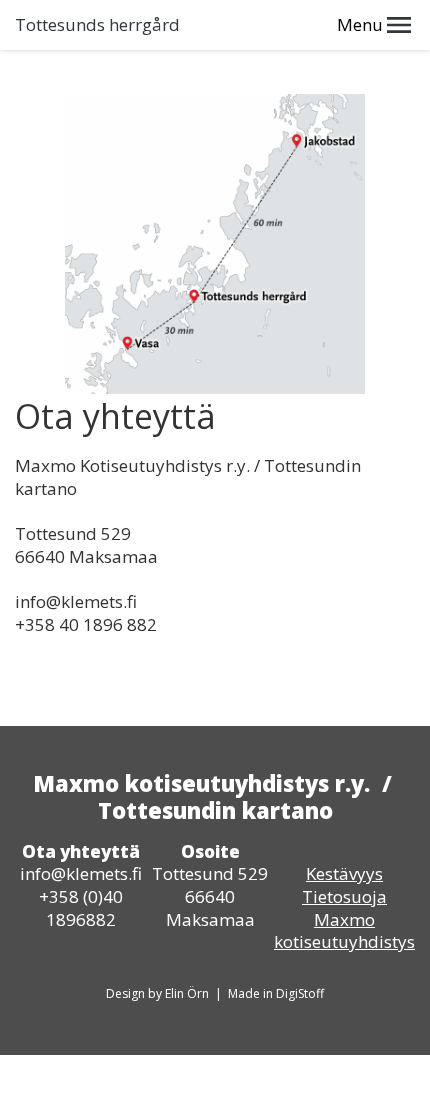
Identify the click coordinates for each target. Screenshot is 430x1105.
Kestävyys (344, 873)
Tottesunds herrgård (97, 25)
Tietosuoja (344, 896)
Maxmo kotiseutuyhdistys (344, 931)
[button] (399, 25)
